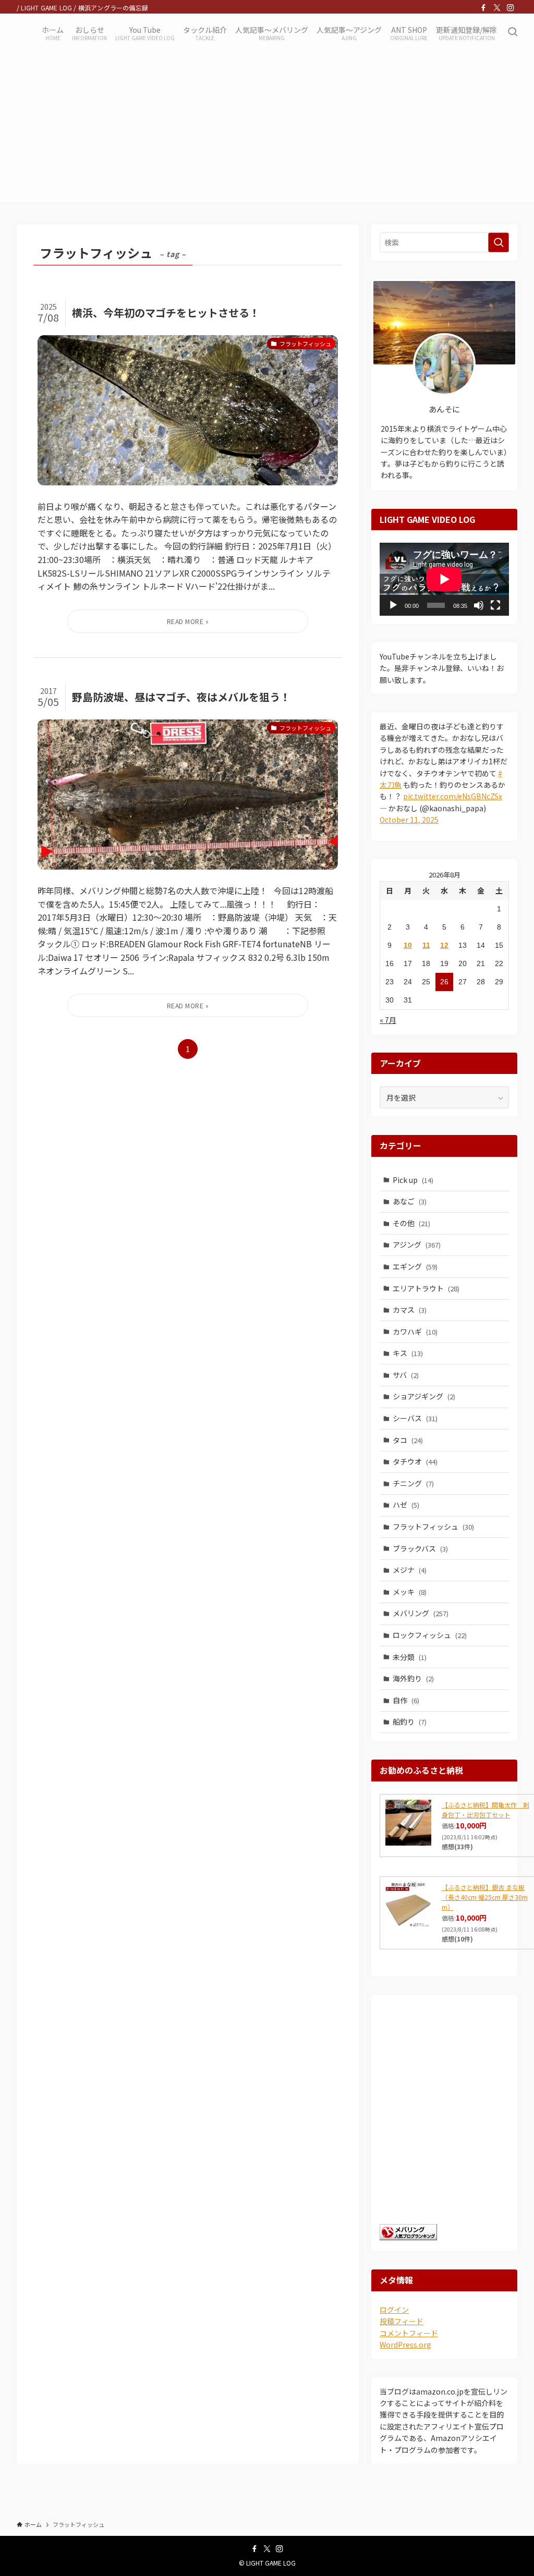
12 (444, 945)
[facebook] (483, 8)
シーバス (415, 1418)
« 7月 (388, 1020)
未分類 (410, 1657)
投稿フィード (402, 2321)
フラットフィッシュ (433, 1527)
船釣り (410, 1722)
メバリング (421, 1613)
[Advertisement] (267, 129)
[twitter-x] (497, 8)
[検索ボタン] (513, 32)
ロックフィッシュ (430, 1635)
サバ (406, 1375)
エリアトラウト (426, 1288)
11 (426, 945)
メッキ (410, 1592)
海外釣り (413, 1678)
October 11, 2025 (409, 820)
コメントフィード (409, 2333)
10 (408, 945)
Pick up (413, 1180)
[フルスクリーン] (495, 605)
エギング (415, 1266)
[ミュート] (479, 605)
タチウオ (415, 1461)
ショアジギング (424, 1396)
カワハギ (415, 1332)
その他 (411, 1223)
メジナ (410, 1570)
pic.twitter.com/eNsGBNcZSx (453, 796)
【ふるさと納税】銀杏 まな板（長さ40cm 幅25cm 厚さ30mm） (485, 1897)
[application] (444, 579)
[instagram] (511, 8)
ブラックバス (420, 1548)
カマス (410, 1310)
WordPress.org (405, 2345)
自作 (406, 1700)
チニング (413, 1483)
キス (408, 1353)
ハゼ (406, 1505)
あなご (410, 1201)
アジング (417, 1244)
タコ (408, 1440)
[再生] (393, 605)
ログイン (394, 2310)
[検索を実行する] (499, 242)
